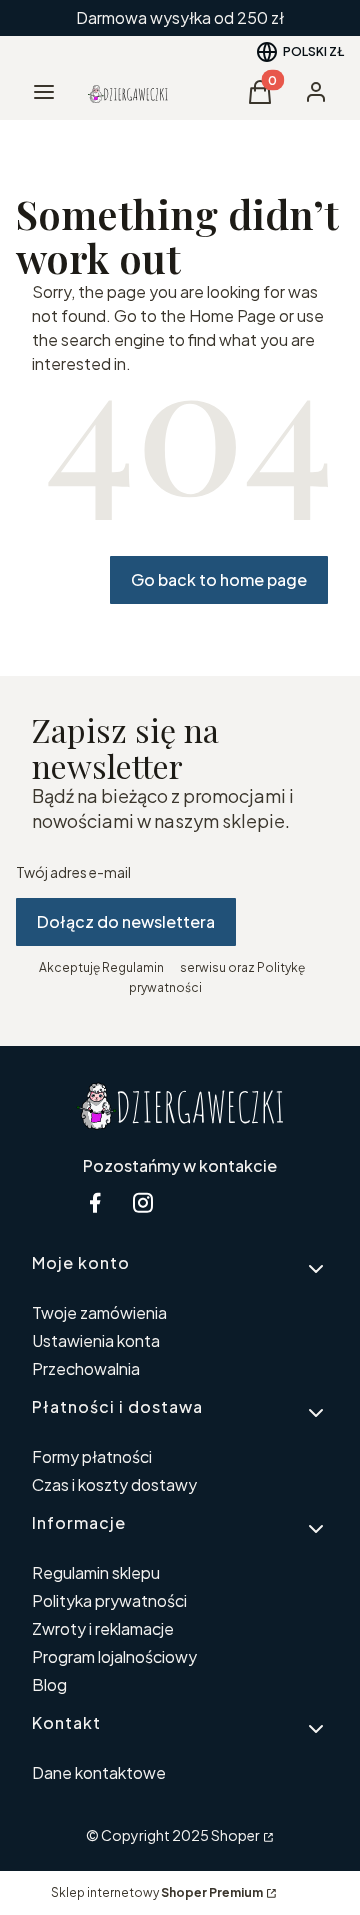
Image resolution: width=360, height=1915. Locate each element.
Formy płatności (92, 1456)
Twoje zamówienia (99, 1312)
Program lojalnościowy (114, 1656)
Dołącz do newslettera (126, 921)
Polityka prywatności (109, 1600)
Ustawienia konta (96, 1340)
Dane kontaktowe (99, 1772)
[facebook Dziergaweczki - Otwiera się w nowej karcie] (95, 1202)
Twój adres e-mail (73, 872)
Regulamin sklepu (96, 1572)
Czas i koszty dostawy (114, 1484)
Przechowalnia (86, 1368)
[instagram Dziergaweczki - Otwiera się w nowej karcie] (143, 1202)
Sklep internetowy (157, 1892)
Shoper (235, 1835)
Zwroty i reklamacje (103, 1628)
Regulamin (133, 967)
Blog (49, 1684)
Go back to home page (219, 579)
